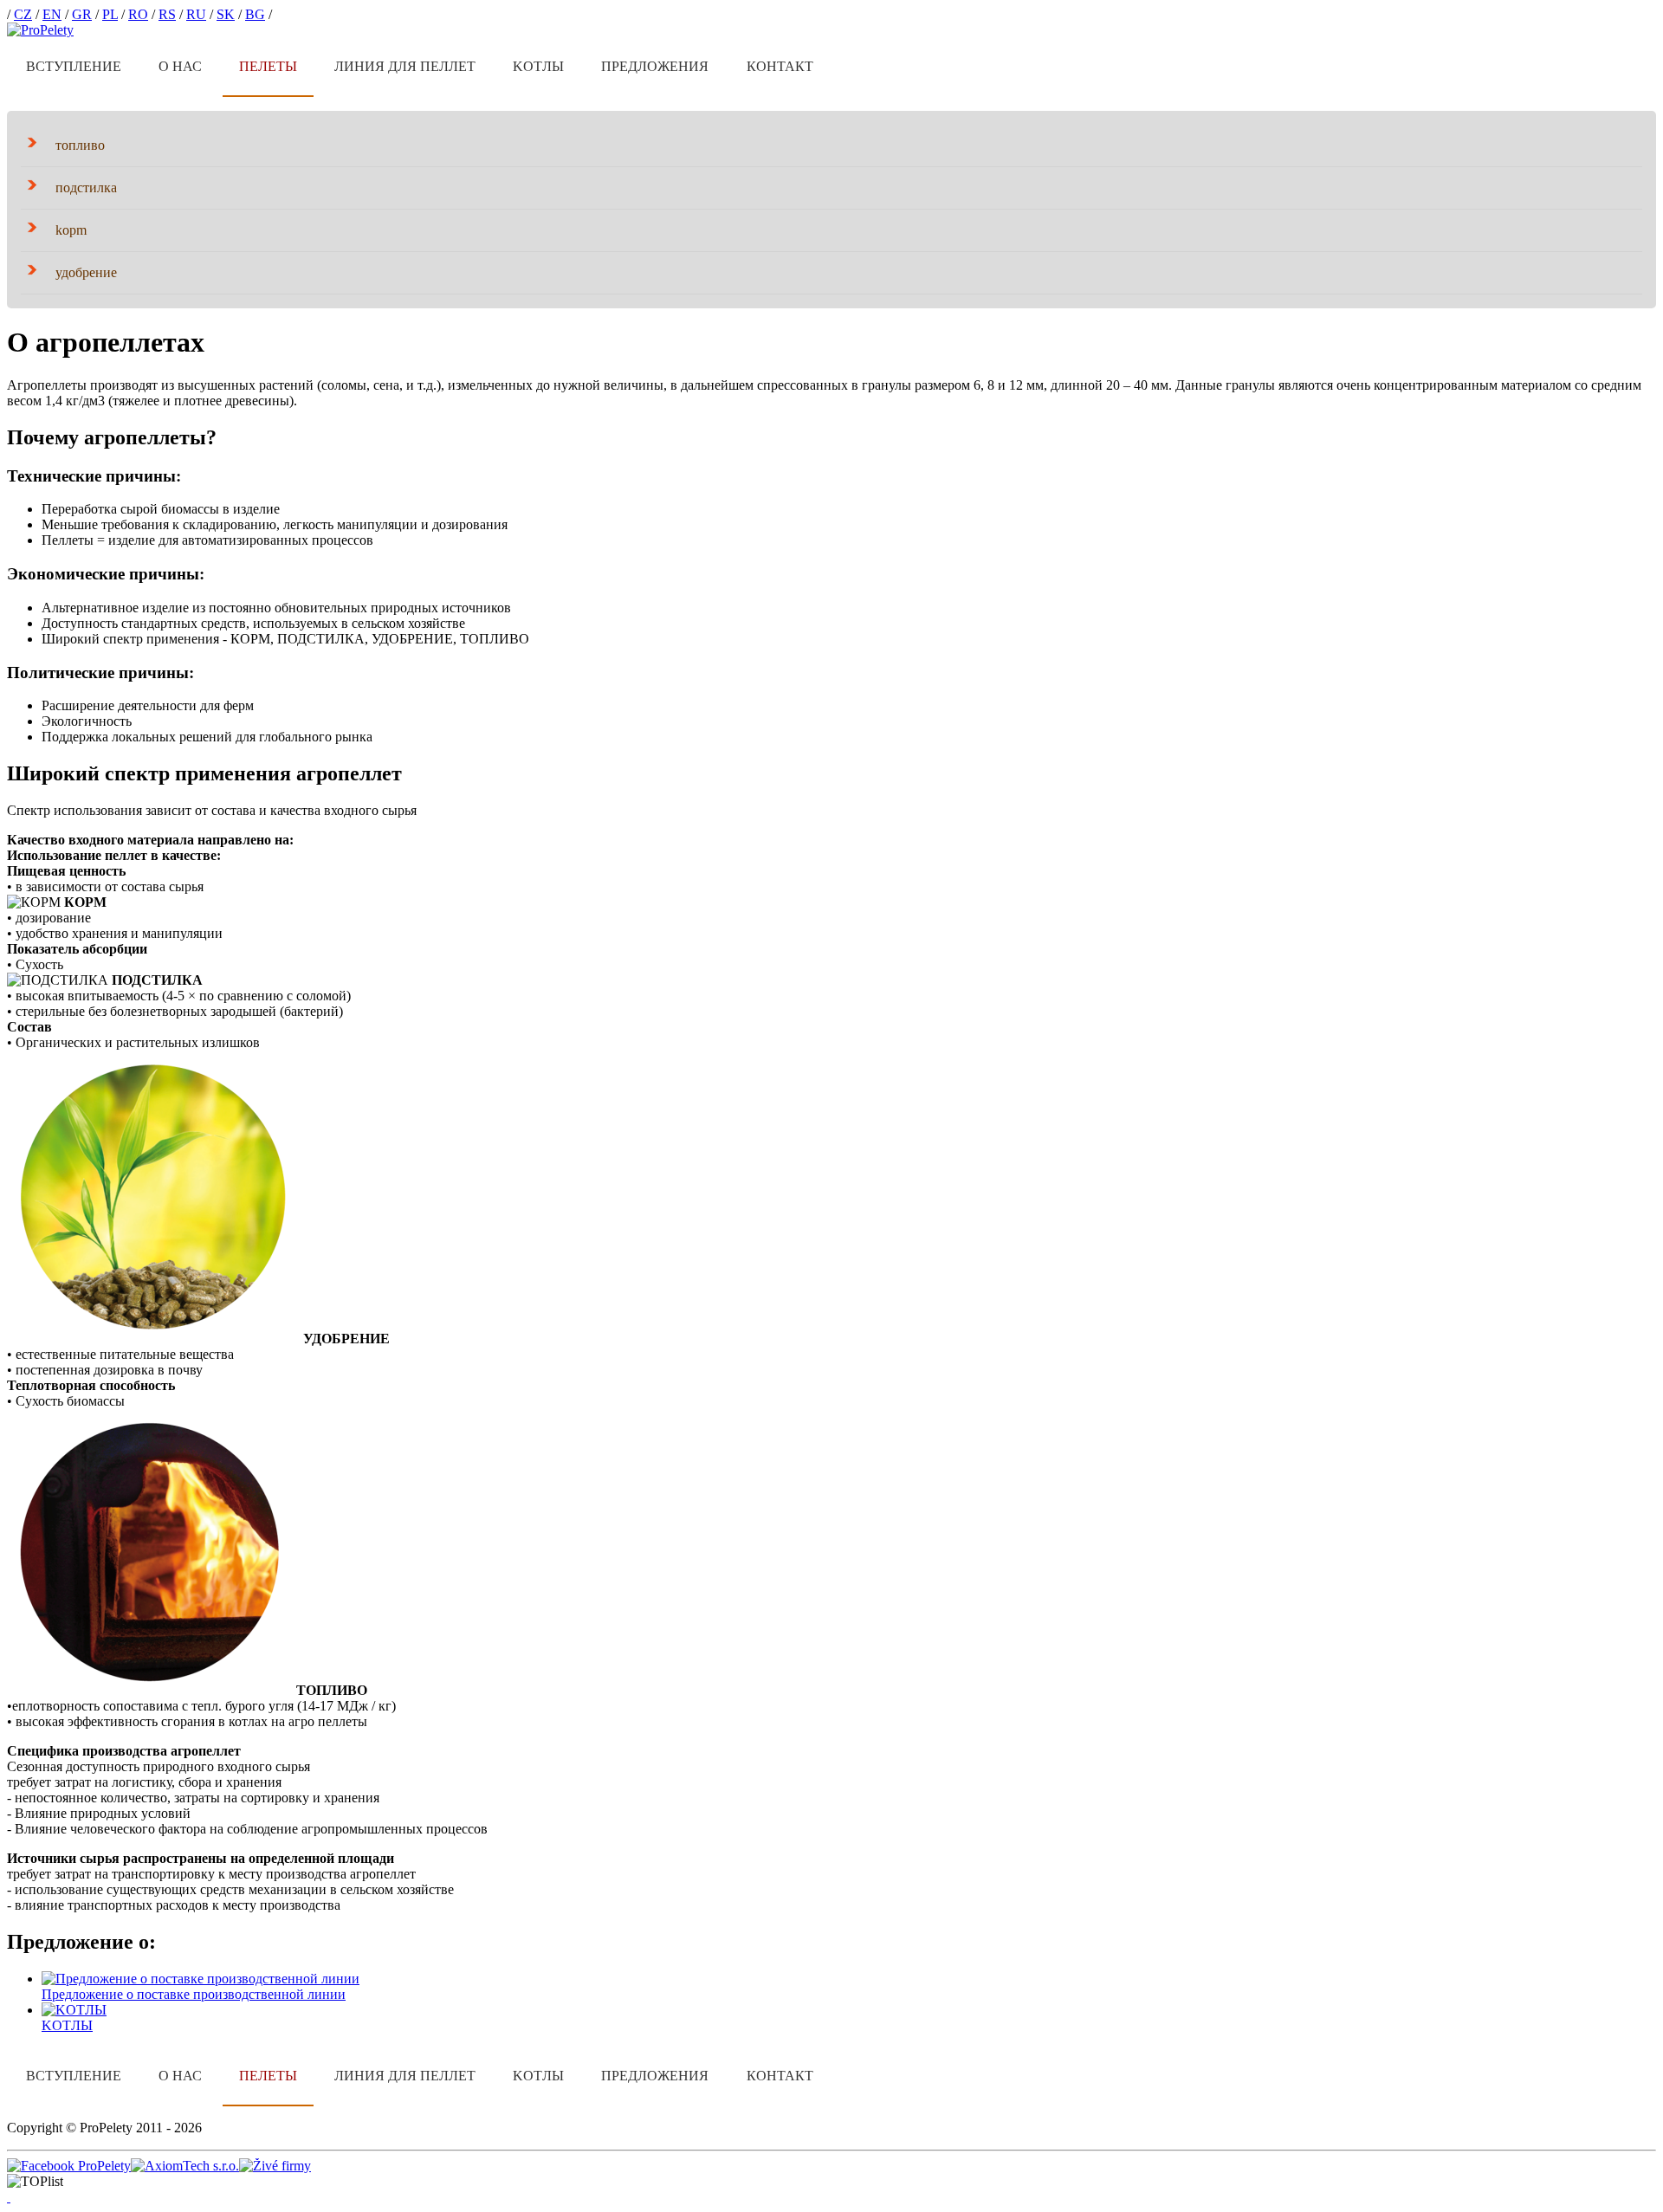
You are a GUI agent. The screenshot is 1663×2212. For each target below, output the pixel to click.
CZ (23, 14)
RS (167, 14)
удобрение (86, 272)
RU (196, 14)
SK (226, 14)
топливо (80, 145)
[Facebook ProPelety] (69, 2166)
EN (52, 14)
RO (138, 14)
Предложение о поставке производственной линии (194, 1994)
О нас (180, 66)
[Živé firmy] (275, 2166)
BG (255, 14)
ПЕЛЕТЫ (268, 66)
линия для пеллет (405, 66)
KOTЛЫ (538, 66)
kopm (71, 230)
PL (110, 14)
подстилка (86, 188)
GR (82, 14)
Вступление (74, 66)
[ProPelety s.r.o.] (40, 30)
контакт (780, 66)
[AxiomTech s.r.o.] (185, 2166)
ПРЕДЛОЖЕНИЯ (655, 66)
